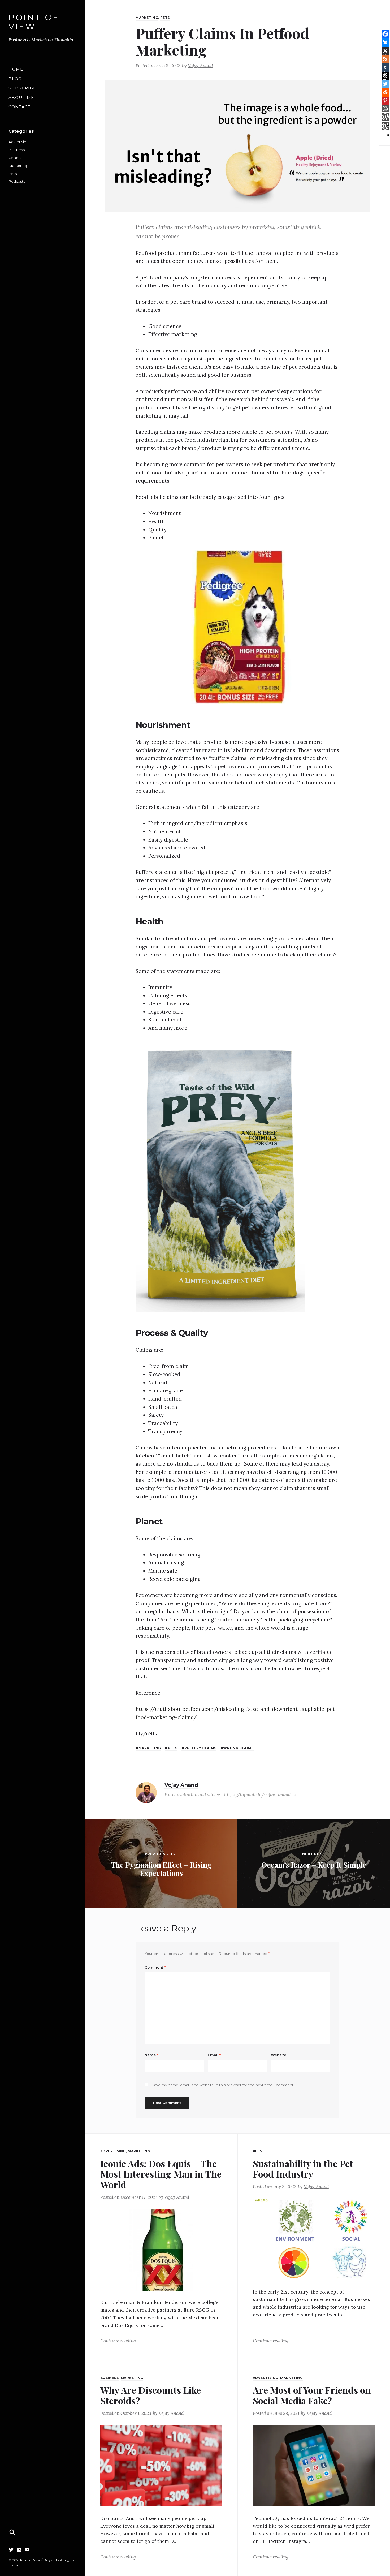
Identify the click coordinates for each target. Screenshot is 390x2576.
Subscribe (22, 88)
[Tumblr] (385, 67)
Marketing (18, 166)
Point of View (34, 22)
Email (214, 2055)
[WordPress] (385, 117)
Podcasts (17, 181)
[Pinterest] (385, 100)
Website (279, 2055)
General (15, 158)
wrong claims (238, 1748)
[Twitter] (11, 2550)
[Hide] (388, 135)
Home (16, 69)
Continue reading (120, 2341)
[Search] (12, 2532)
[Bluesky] (385, 42)
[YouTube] (27, 2550)
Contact (19, 107)
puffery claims (200, 1748)
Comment (155, 1967)
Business (17, 150)
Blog (15, 79)
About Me (21, 98)
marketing (150, 1748)
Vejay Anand (200, 66)
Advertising (19, 142)
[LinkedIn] (19, 2550)
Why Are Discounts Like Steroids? (151, 2395)
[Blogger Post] (385, 109)
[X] (385, 51)
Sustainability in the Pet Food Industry (303, 2169)
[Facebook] (385, 34)
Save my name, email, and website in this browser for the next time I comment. (223, 2085)
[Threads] (385, 75)
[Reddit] (385, 92)
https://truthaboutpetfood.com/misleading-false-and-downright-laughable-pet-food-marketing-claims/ (236, 1713)
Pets (13, 174)
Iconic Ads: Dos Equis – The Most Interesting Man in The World (161, 2174)
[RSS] (385, 59)
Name (151, 2055)
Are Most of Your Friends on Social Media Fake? (312, 2395)
